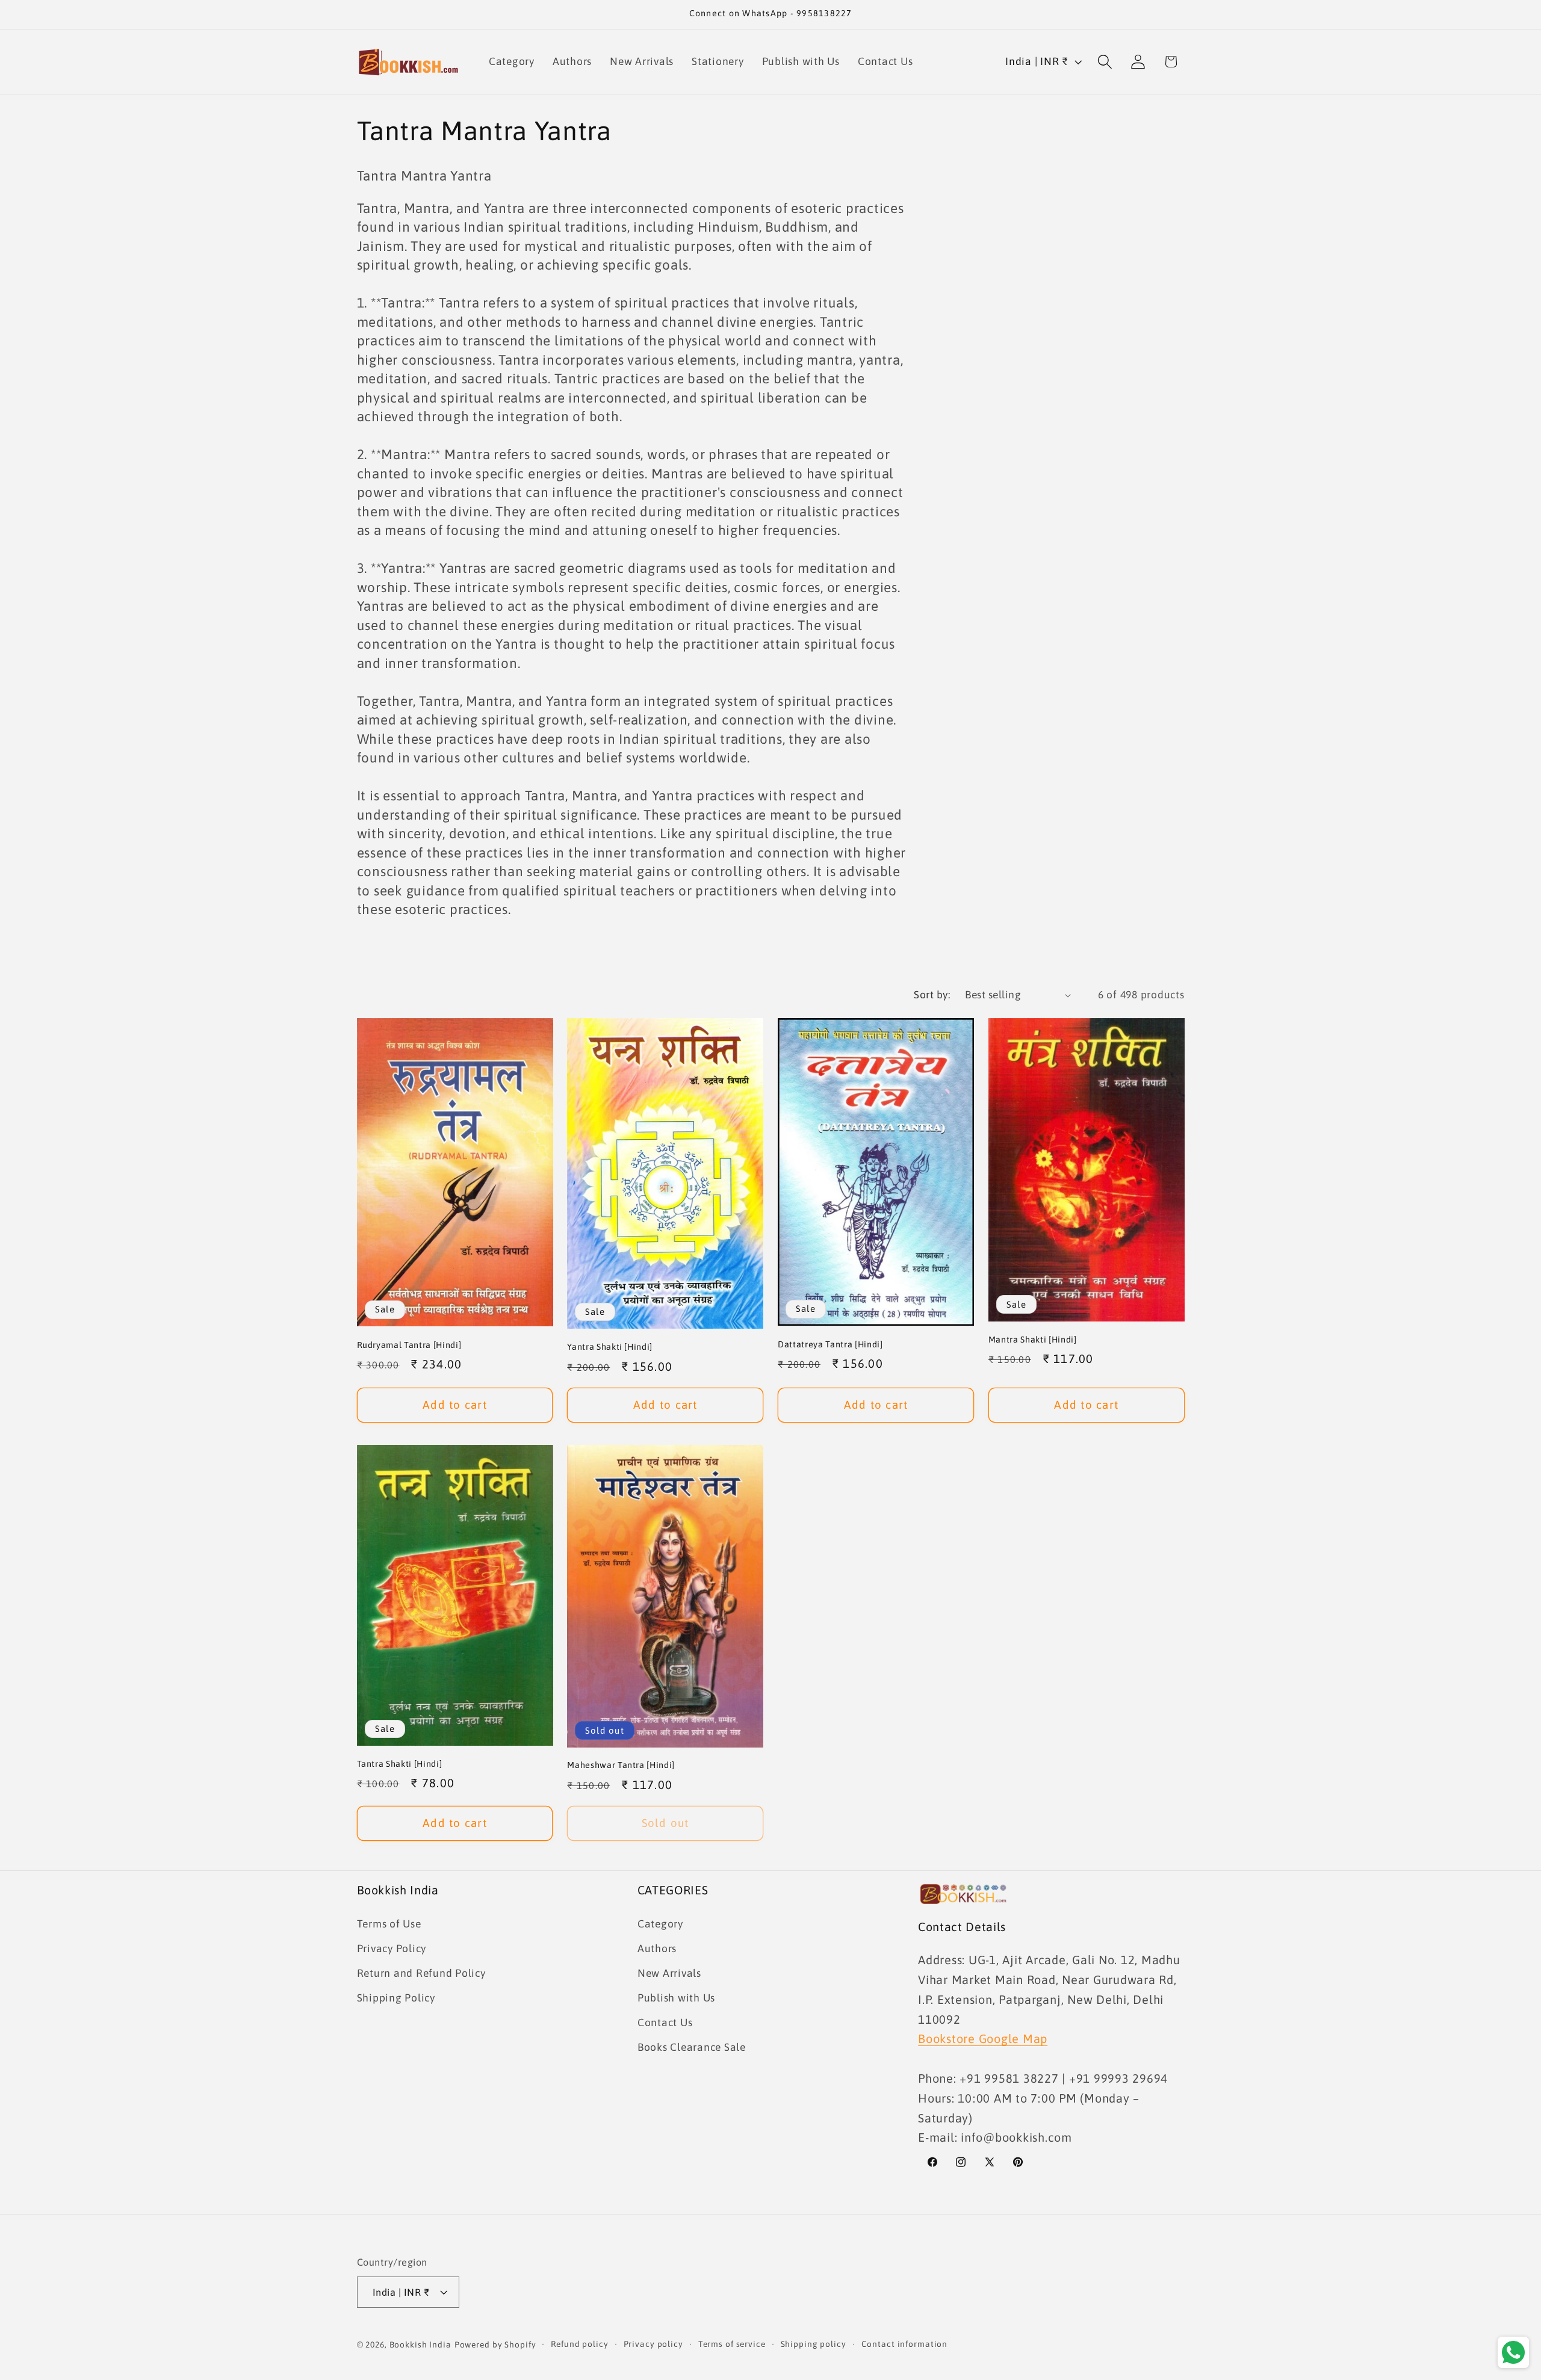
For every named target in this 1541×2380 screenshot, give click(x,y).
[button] (1105, 62)
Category (660, 1924)
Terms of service (732, 2344)
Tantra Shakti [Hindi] (400, 1764)
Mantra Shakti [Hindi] (1033, 1340)
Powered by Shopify (495, 2344)
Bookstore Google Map (983, 2038)
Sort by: (932, 995)
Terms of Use (389, 1924)
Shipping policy (814, 2344)
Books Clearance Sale (692, 2047)
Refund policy (579, 2344)
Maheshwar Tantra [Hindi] (621, 1765)
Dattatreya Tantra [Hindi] (830, 1344)
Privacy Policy (392, 1949)
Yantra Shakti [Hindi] (610, 1347)
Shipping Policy (396, 1998)
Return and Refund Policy (421, 1973)
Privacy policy (653, 2344)
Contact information (905, 2344)
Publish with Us (676, 1998)
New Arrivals (669, 1973)
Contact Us (665, 2023)
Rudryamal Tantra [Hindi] (409, 1345)
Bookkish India (420, 2344)
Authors (657, 1949)
